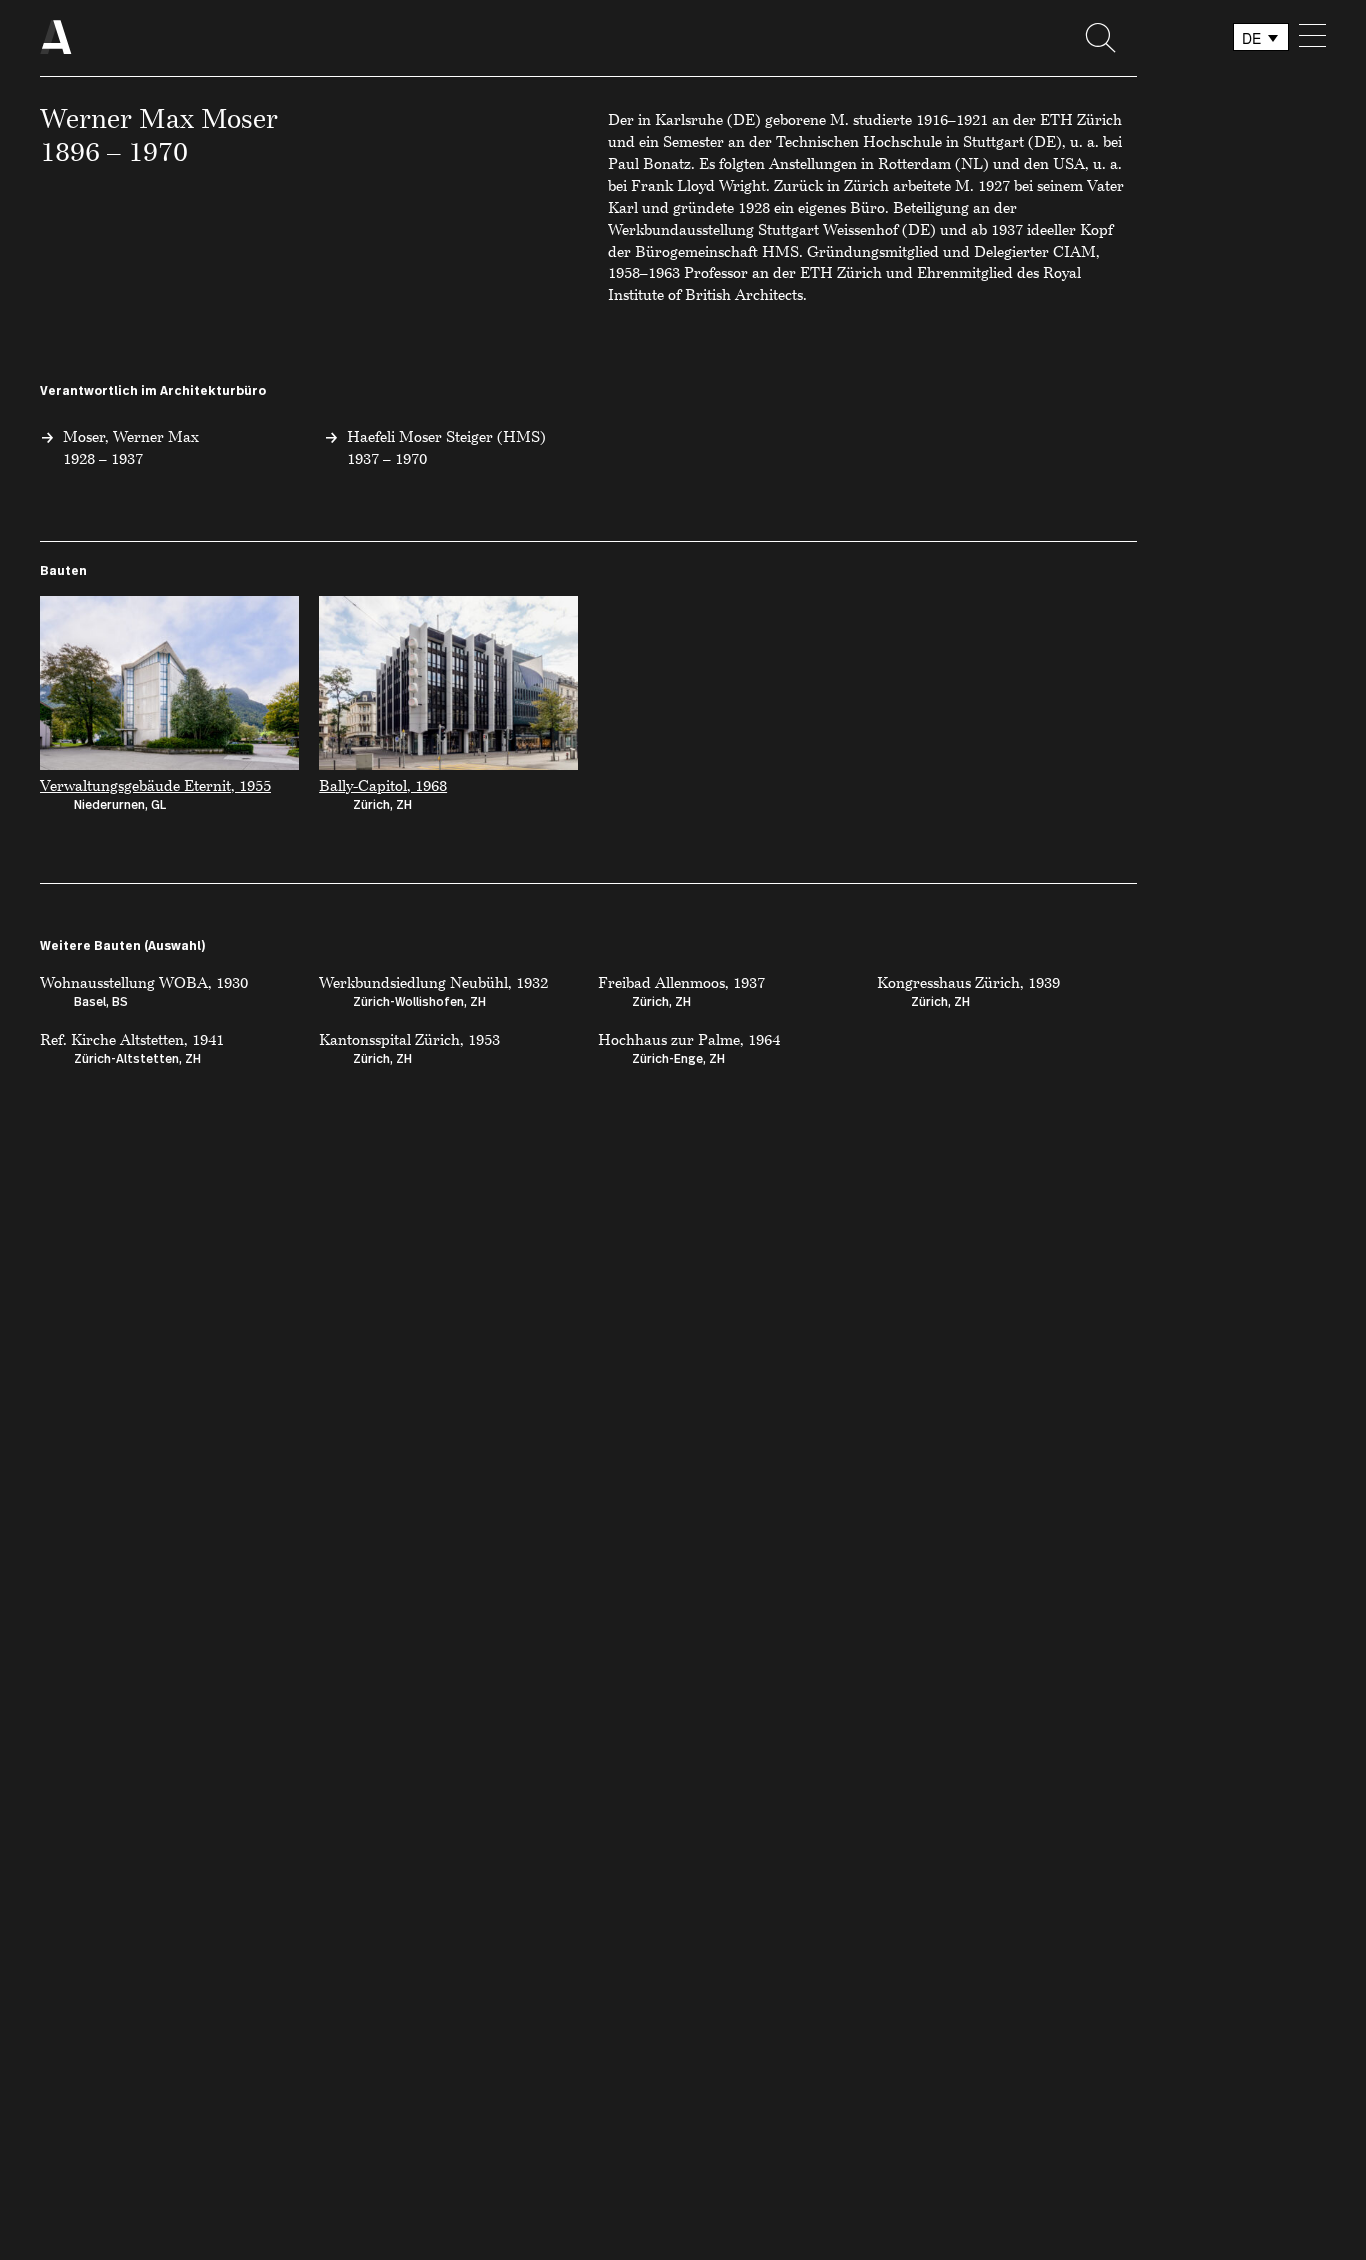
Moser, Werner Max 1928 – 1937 (131, 447)
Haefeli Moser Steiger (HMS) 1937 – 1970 (446, 447)
